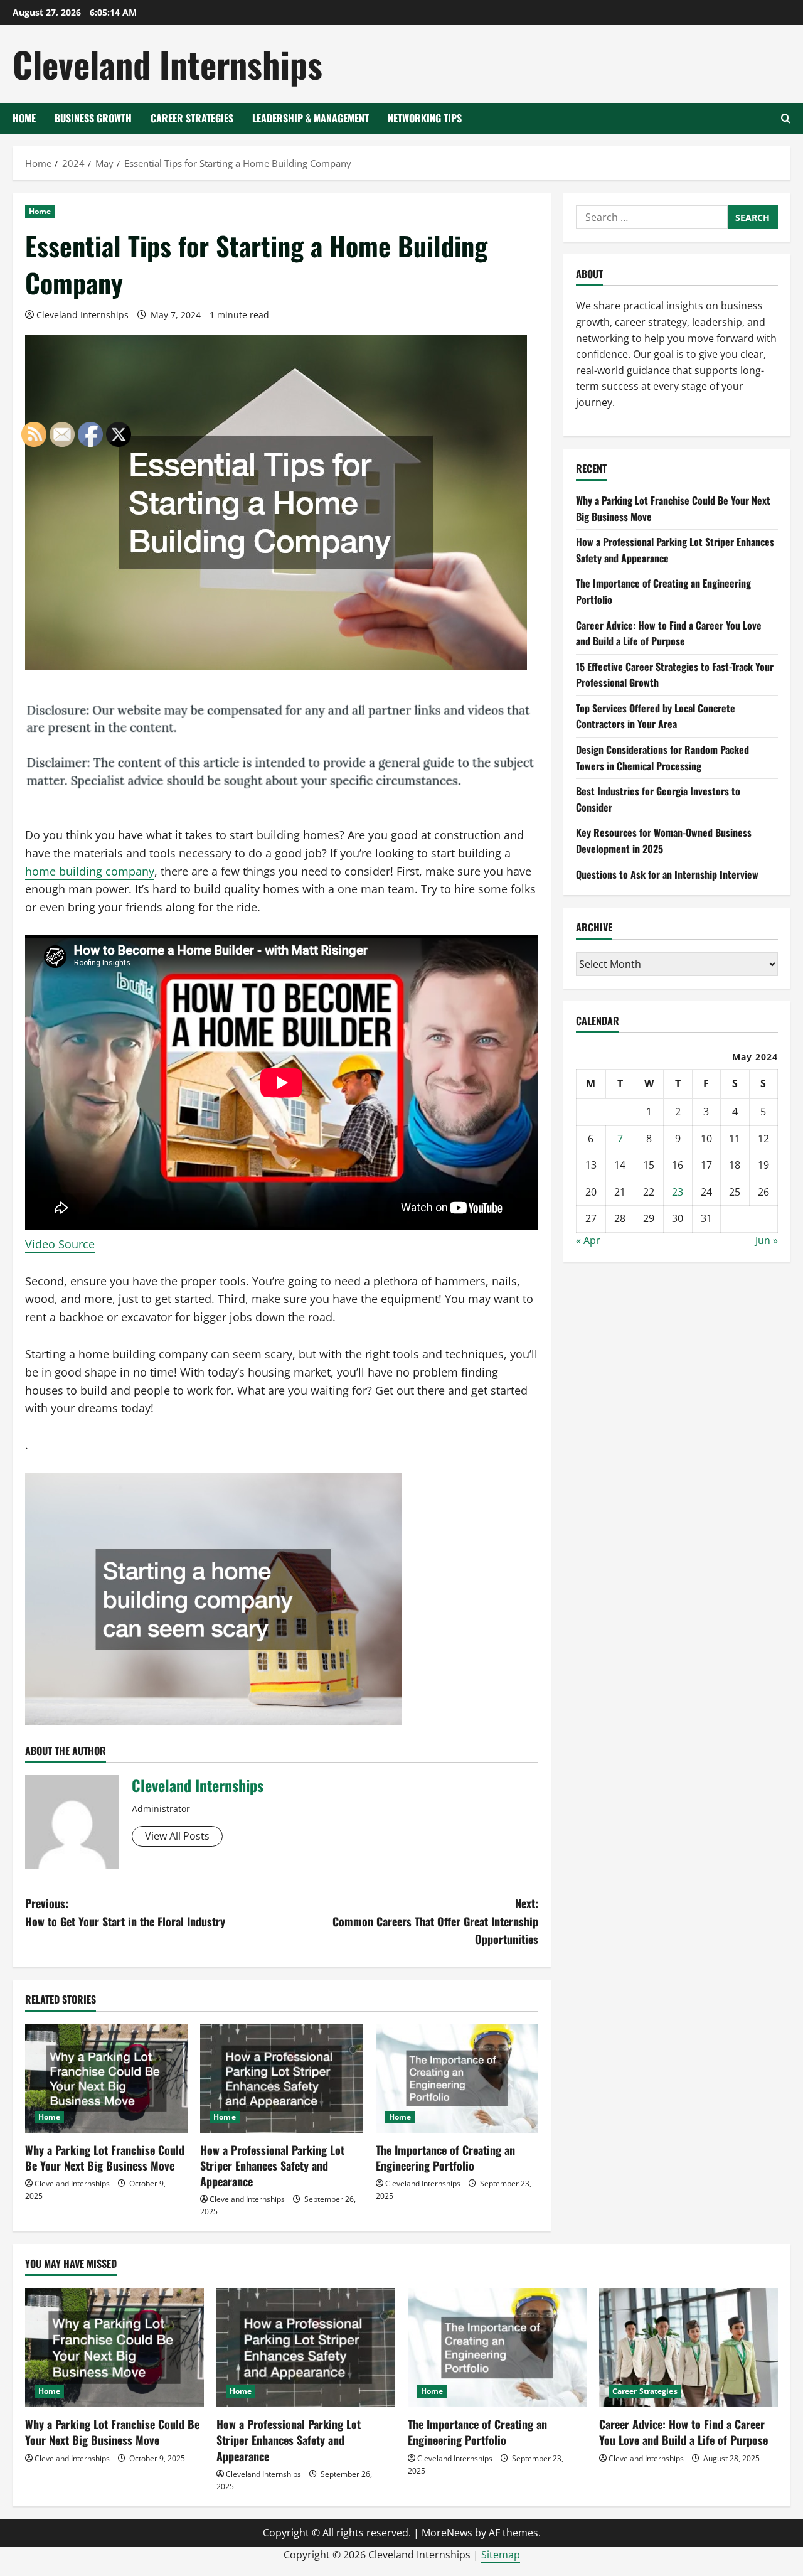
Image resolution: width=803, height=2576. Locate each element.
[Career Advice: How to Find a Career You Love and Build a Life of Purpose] (689, 2348)
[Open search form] (786, 118)
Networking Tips (425, 118)
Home (24, 118)
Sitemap (501, 2555)
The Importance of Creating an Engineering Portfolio (445, 2158)
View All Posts (177, 1836)
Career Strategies (192, 118)
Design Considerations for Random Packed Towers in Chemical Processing (662, 758)
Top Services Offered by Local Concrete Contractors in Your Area (656, 716)
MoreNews (447, 2533)
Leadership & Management (311, 118)
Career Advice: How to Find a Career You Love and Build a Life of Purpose (669, 633)
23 (678, 1192)
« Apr (588, 1240)
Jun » (767, 1240)
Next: (435, 1921)
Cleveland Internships (168, 64)
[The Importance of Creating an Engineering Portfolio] (457, 2079)
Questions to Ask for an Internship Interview (667, 874)
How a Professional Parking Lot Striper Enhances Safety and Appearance (272, 2165)
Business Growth (93, 118)
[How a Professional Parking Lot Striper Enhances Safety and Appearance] (281, 2079)
